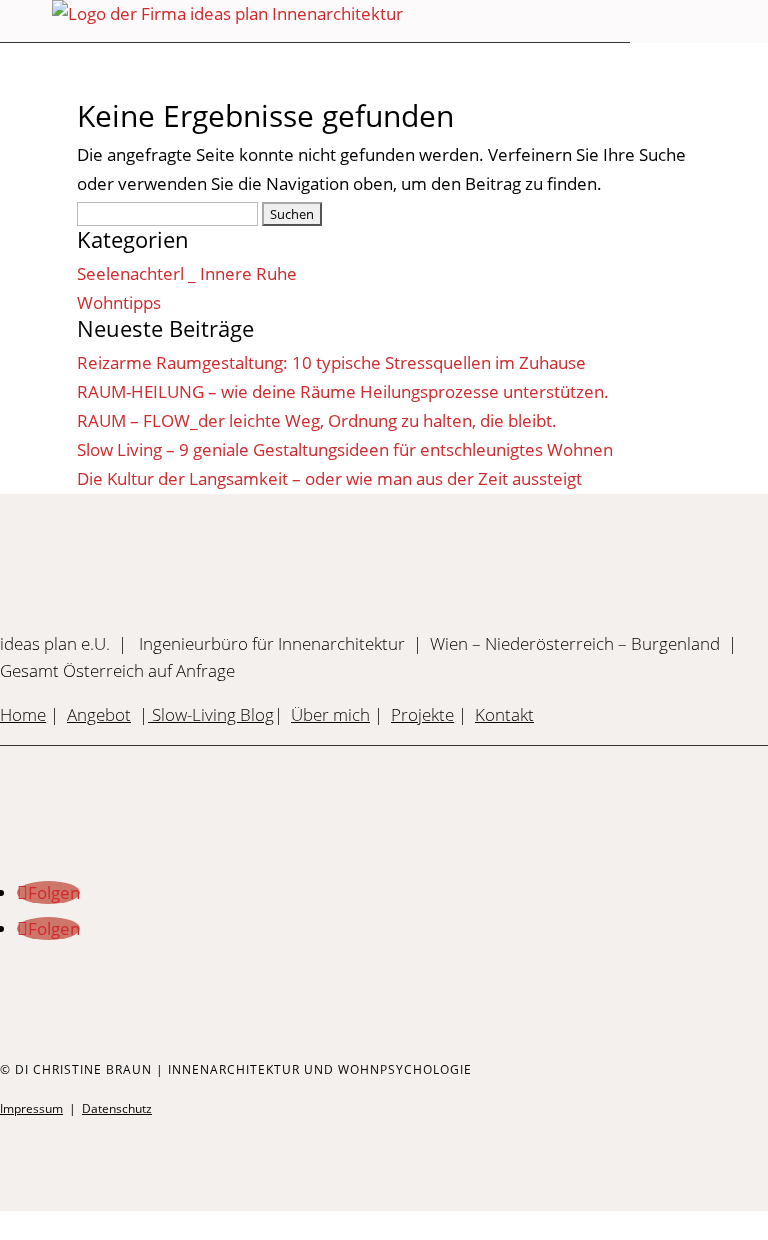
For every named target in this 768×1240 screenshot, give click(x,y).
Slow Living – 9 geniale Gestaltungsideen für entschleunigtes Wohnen (345, 449)
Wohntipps (119, 302)
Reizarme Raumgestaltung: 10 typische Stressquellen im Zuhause (331, 362)
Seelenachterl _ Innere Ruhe (187, 273)
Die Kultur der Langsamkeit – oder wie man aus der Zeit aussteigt (329, 478)
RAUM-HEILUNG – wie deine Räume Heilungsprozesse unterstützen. (343, 391)
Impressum (31, 1108)
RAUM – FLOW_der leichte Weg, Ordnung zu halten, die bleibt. (317, 420)
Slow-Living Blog (211, 714)
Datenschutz (117, 1108)
